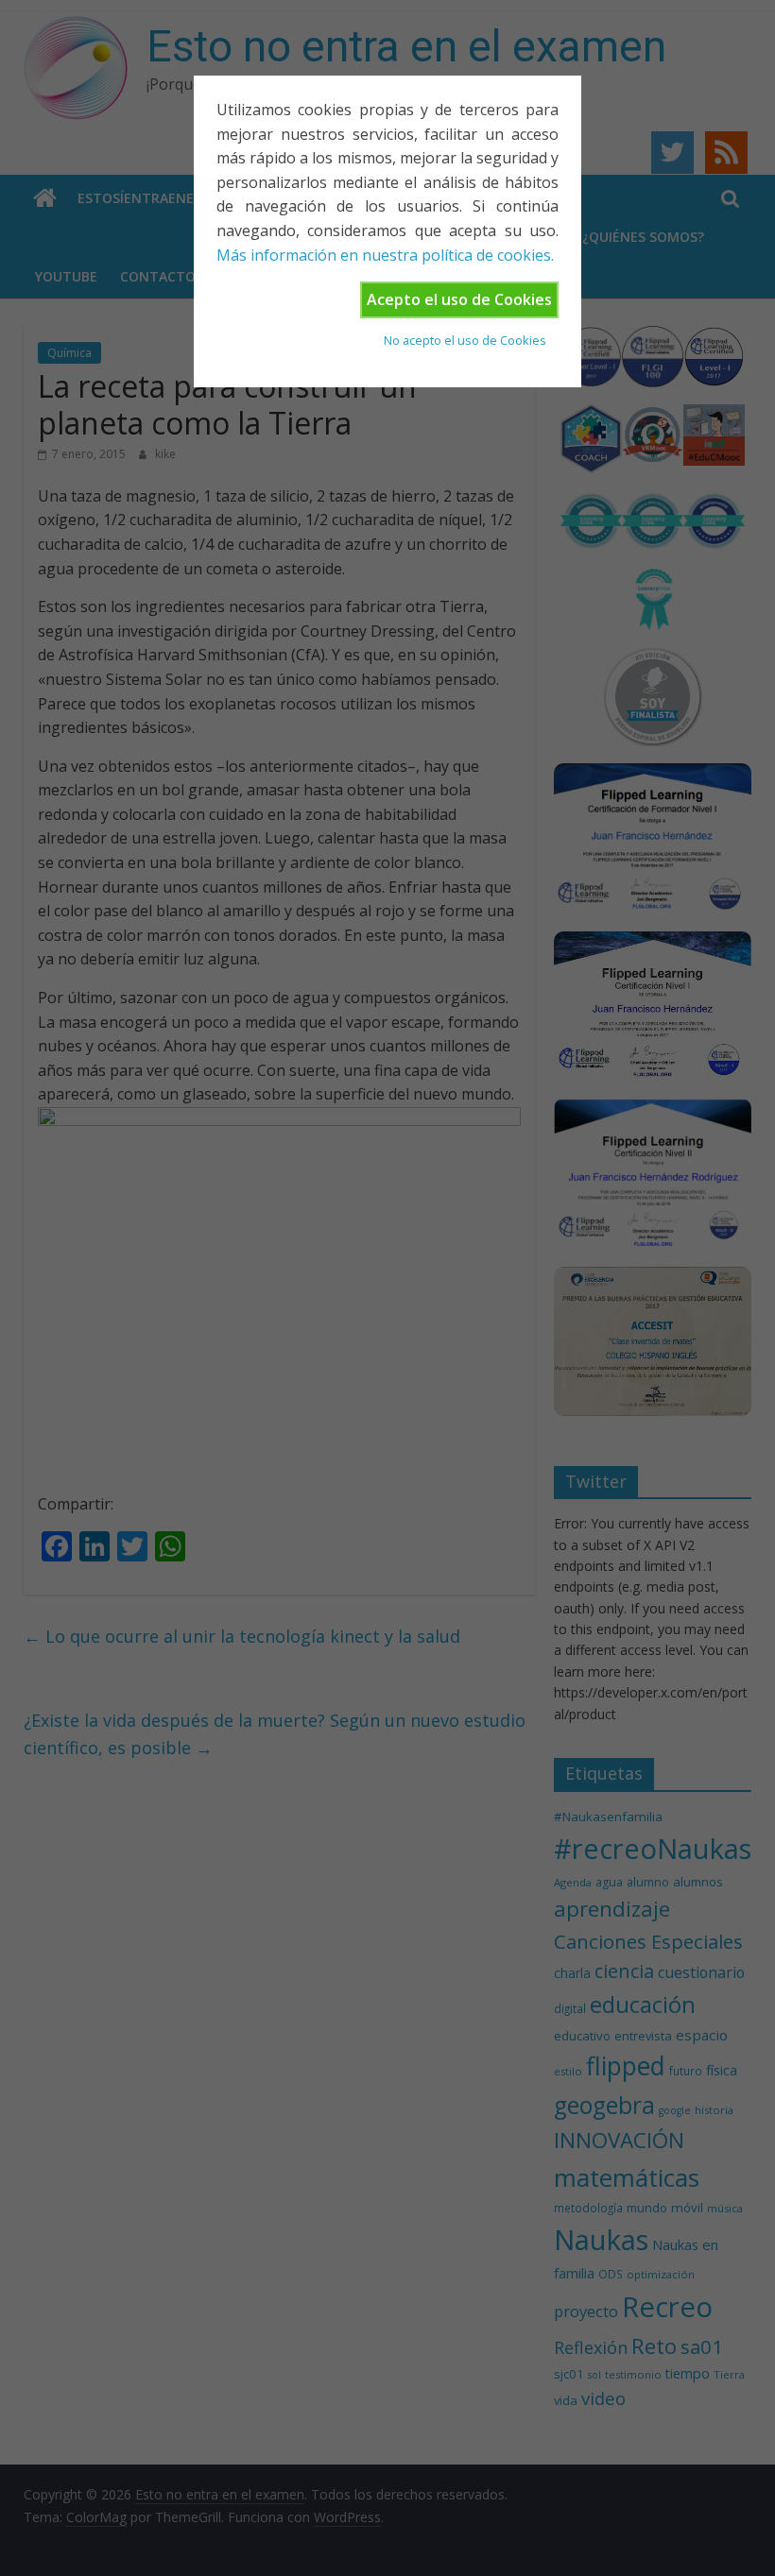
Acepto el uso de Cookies (459, 299)
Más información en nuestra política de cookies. (385, 255)
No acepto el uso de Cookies (465, 340)
